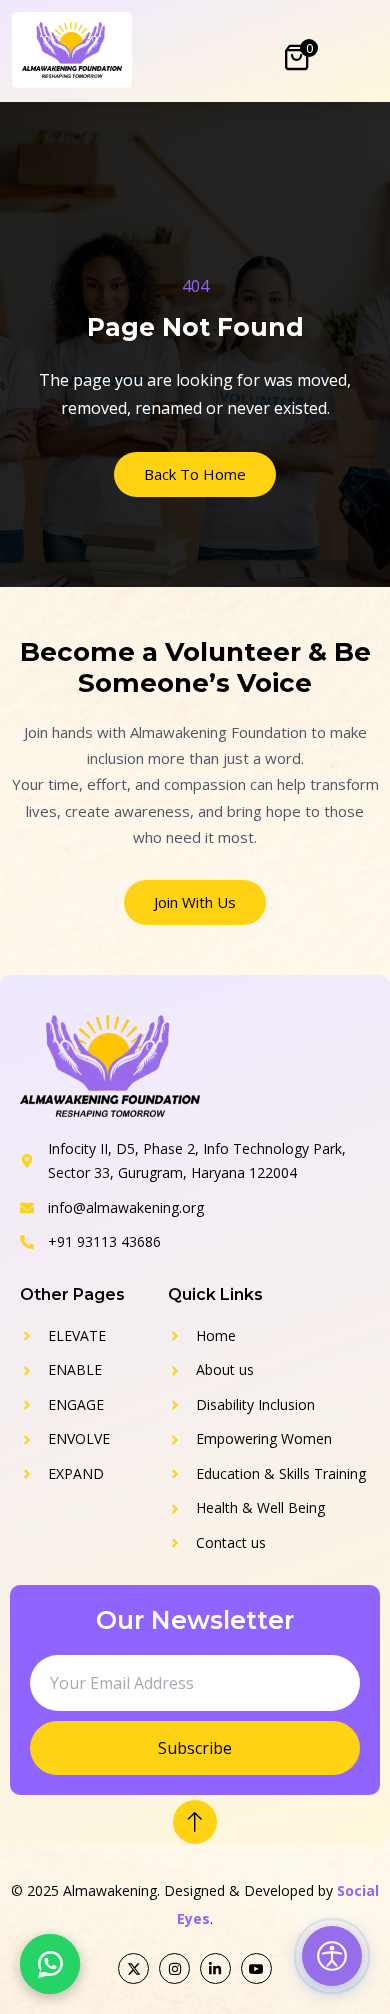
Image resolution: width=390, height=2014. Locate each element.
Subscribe (195, 1748)
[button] (50, 1964)
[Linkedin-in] (215, 1968)
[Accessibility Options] (332, 1956)
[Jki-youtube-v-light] (256, 1968)
